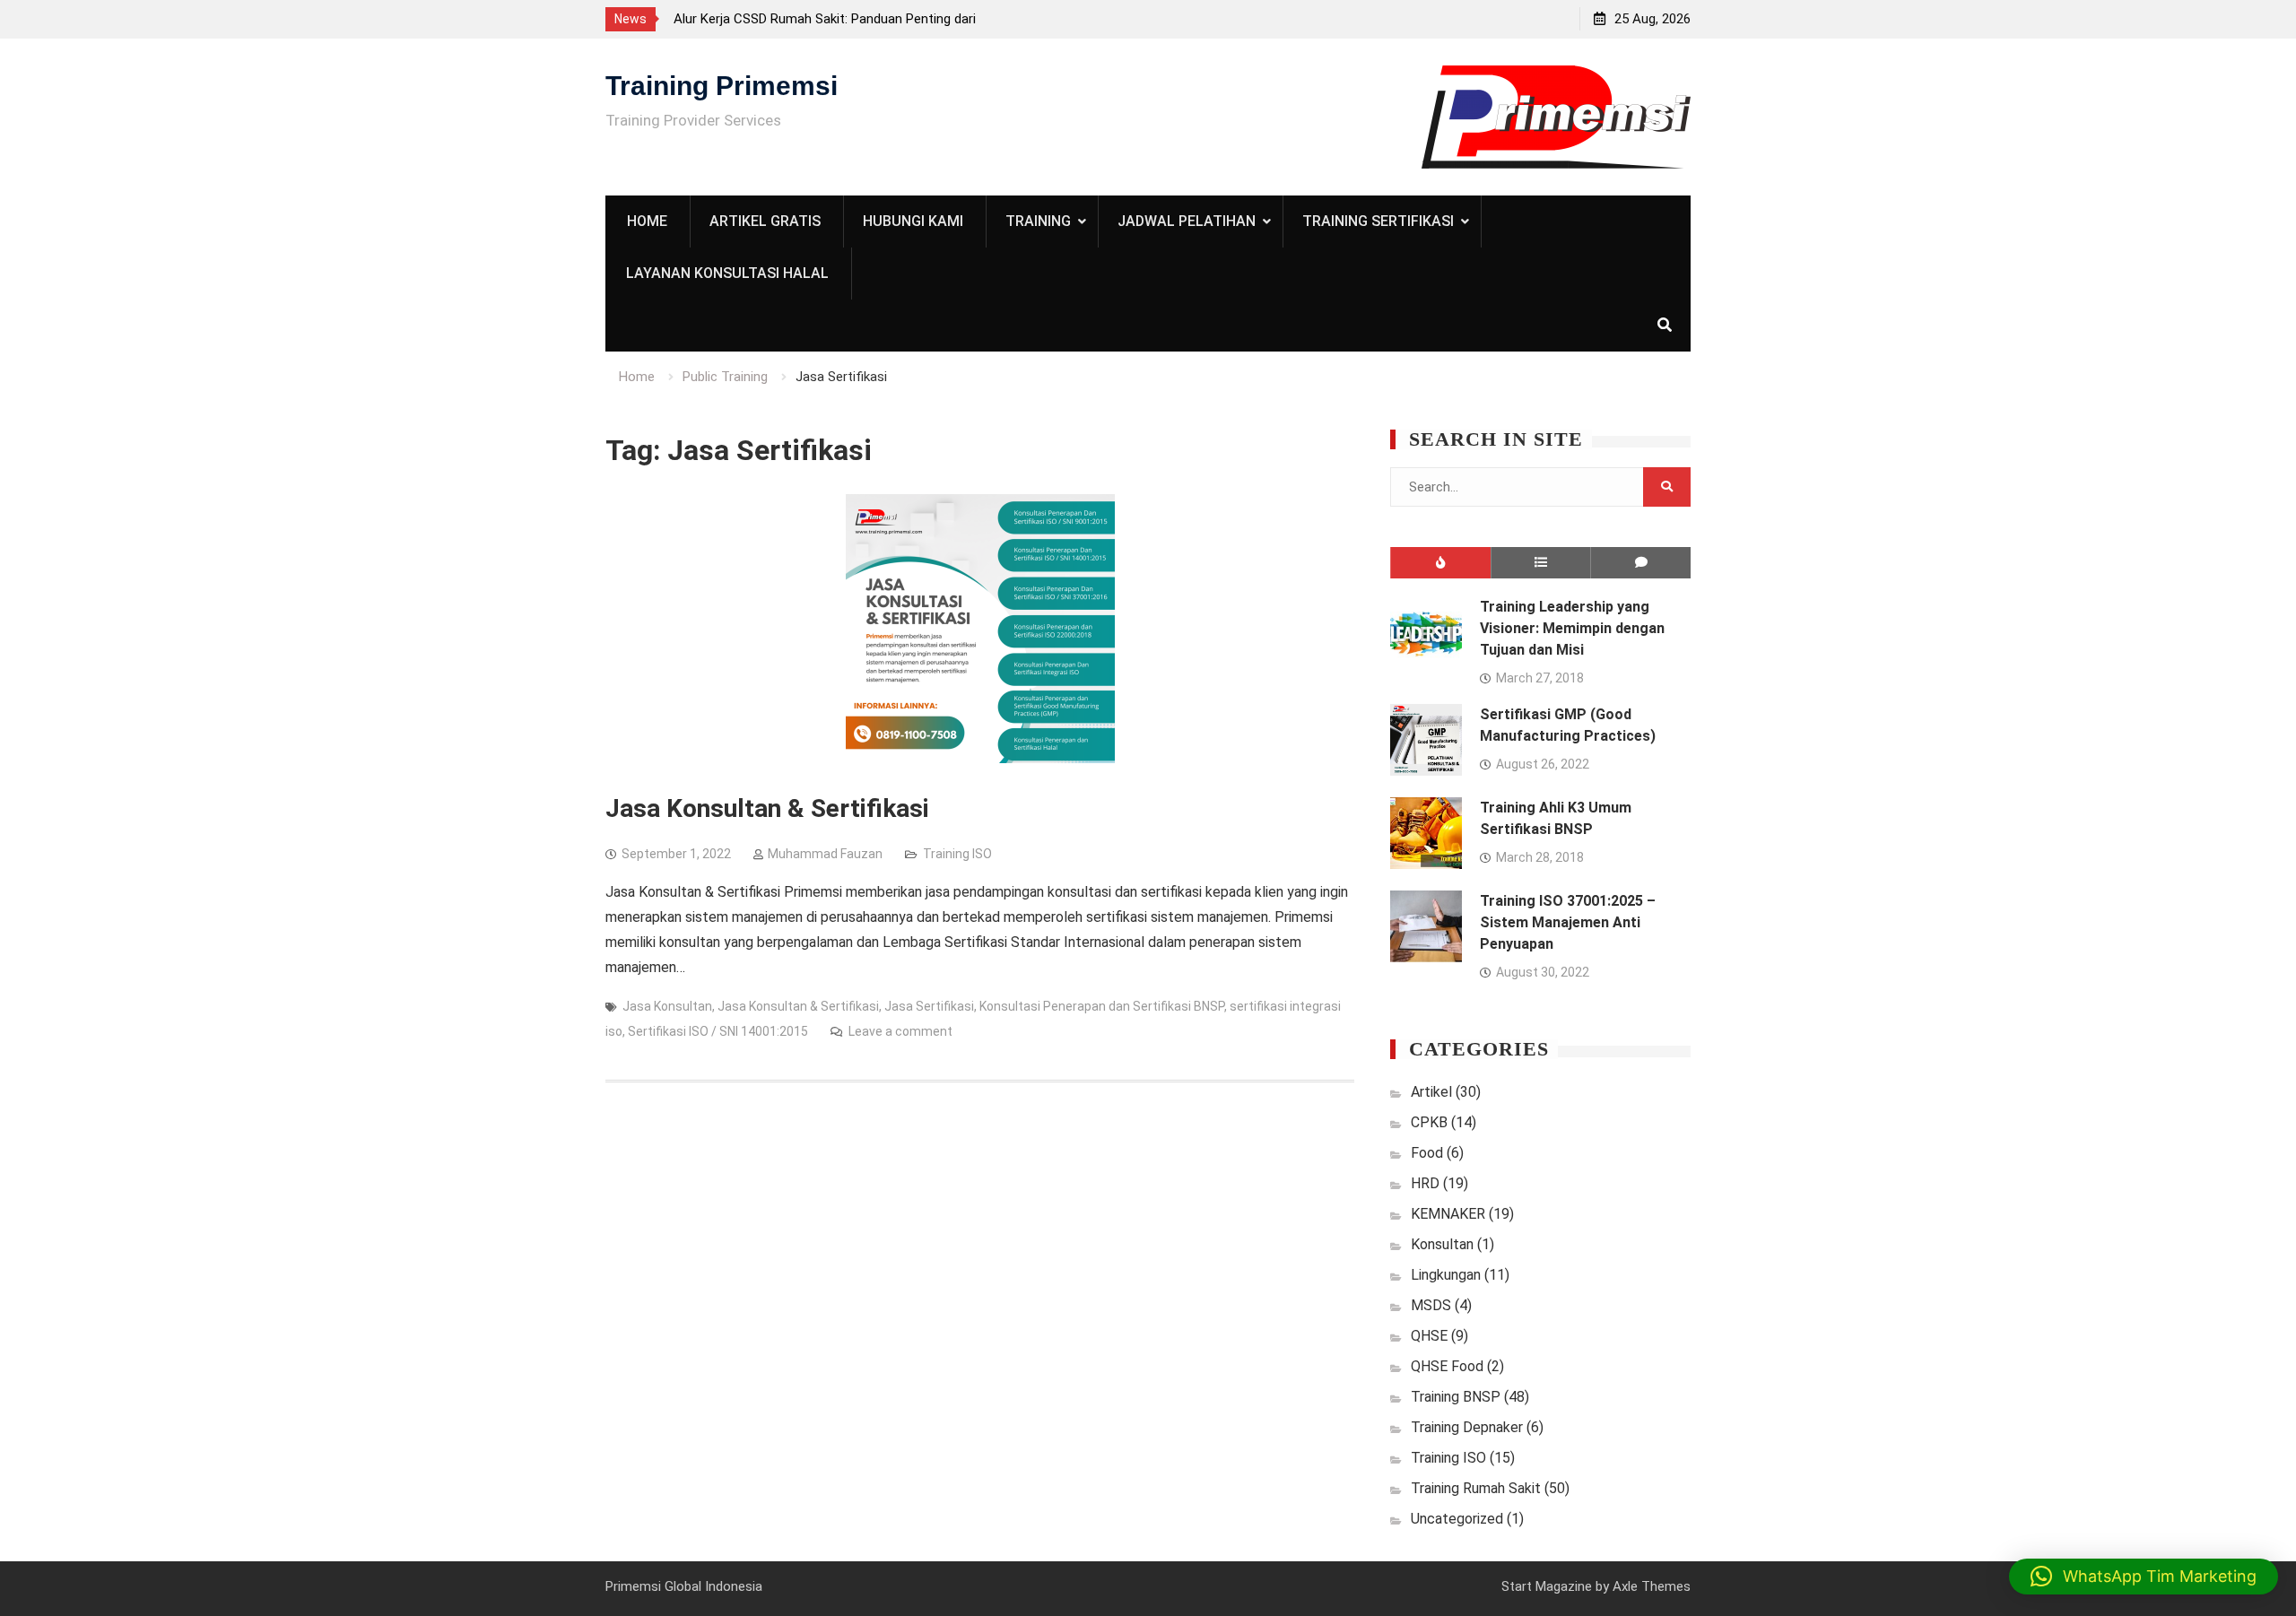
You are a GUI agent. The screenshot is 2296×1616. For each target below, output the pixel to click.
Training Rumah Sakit (1476, 1488)
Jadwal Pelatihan (1187, 221)
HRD (1425, 1183)
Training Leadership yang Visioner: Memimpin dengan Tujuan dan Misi (1572, 628)
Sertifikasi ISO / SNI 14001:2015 (718, 1031)
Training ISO (957, 854)
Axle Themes (1652, 1586)
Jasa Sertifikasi (929, 1006)
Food (1427, 1153)
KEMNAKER (1448, 1214)
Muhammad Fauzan (825, 854)
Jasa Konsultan (667, 1006)
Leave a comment (900, 1031)
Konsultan (1442, 1244)
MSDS (1431, 1305)
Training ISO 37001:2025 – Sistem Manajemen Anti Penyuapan (1568, 922)
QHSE (1429, 1336)
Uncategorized (1457, 1519)
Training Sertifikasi (1378, 221)
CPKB (1429, 1122)
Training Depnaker (1467, 1427)
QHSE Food (1447, 1366)
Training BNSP (1456, 1397)
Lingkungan (1446, 1275)
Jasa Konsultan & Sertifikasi (767, 808)
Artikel (1431, 1092)
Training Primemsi (722, 86)
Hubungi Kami (913, 221)
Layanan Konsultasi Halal (727, 273)
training (1038, 221)
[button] (2144, 1577)
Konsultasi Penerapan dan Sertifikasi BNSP (1102, 1006)
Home (647, 221)
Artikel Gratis (765, 221)
